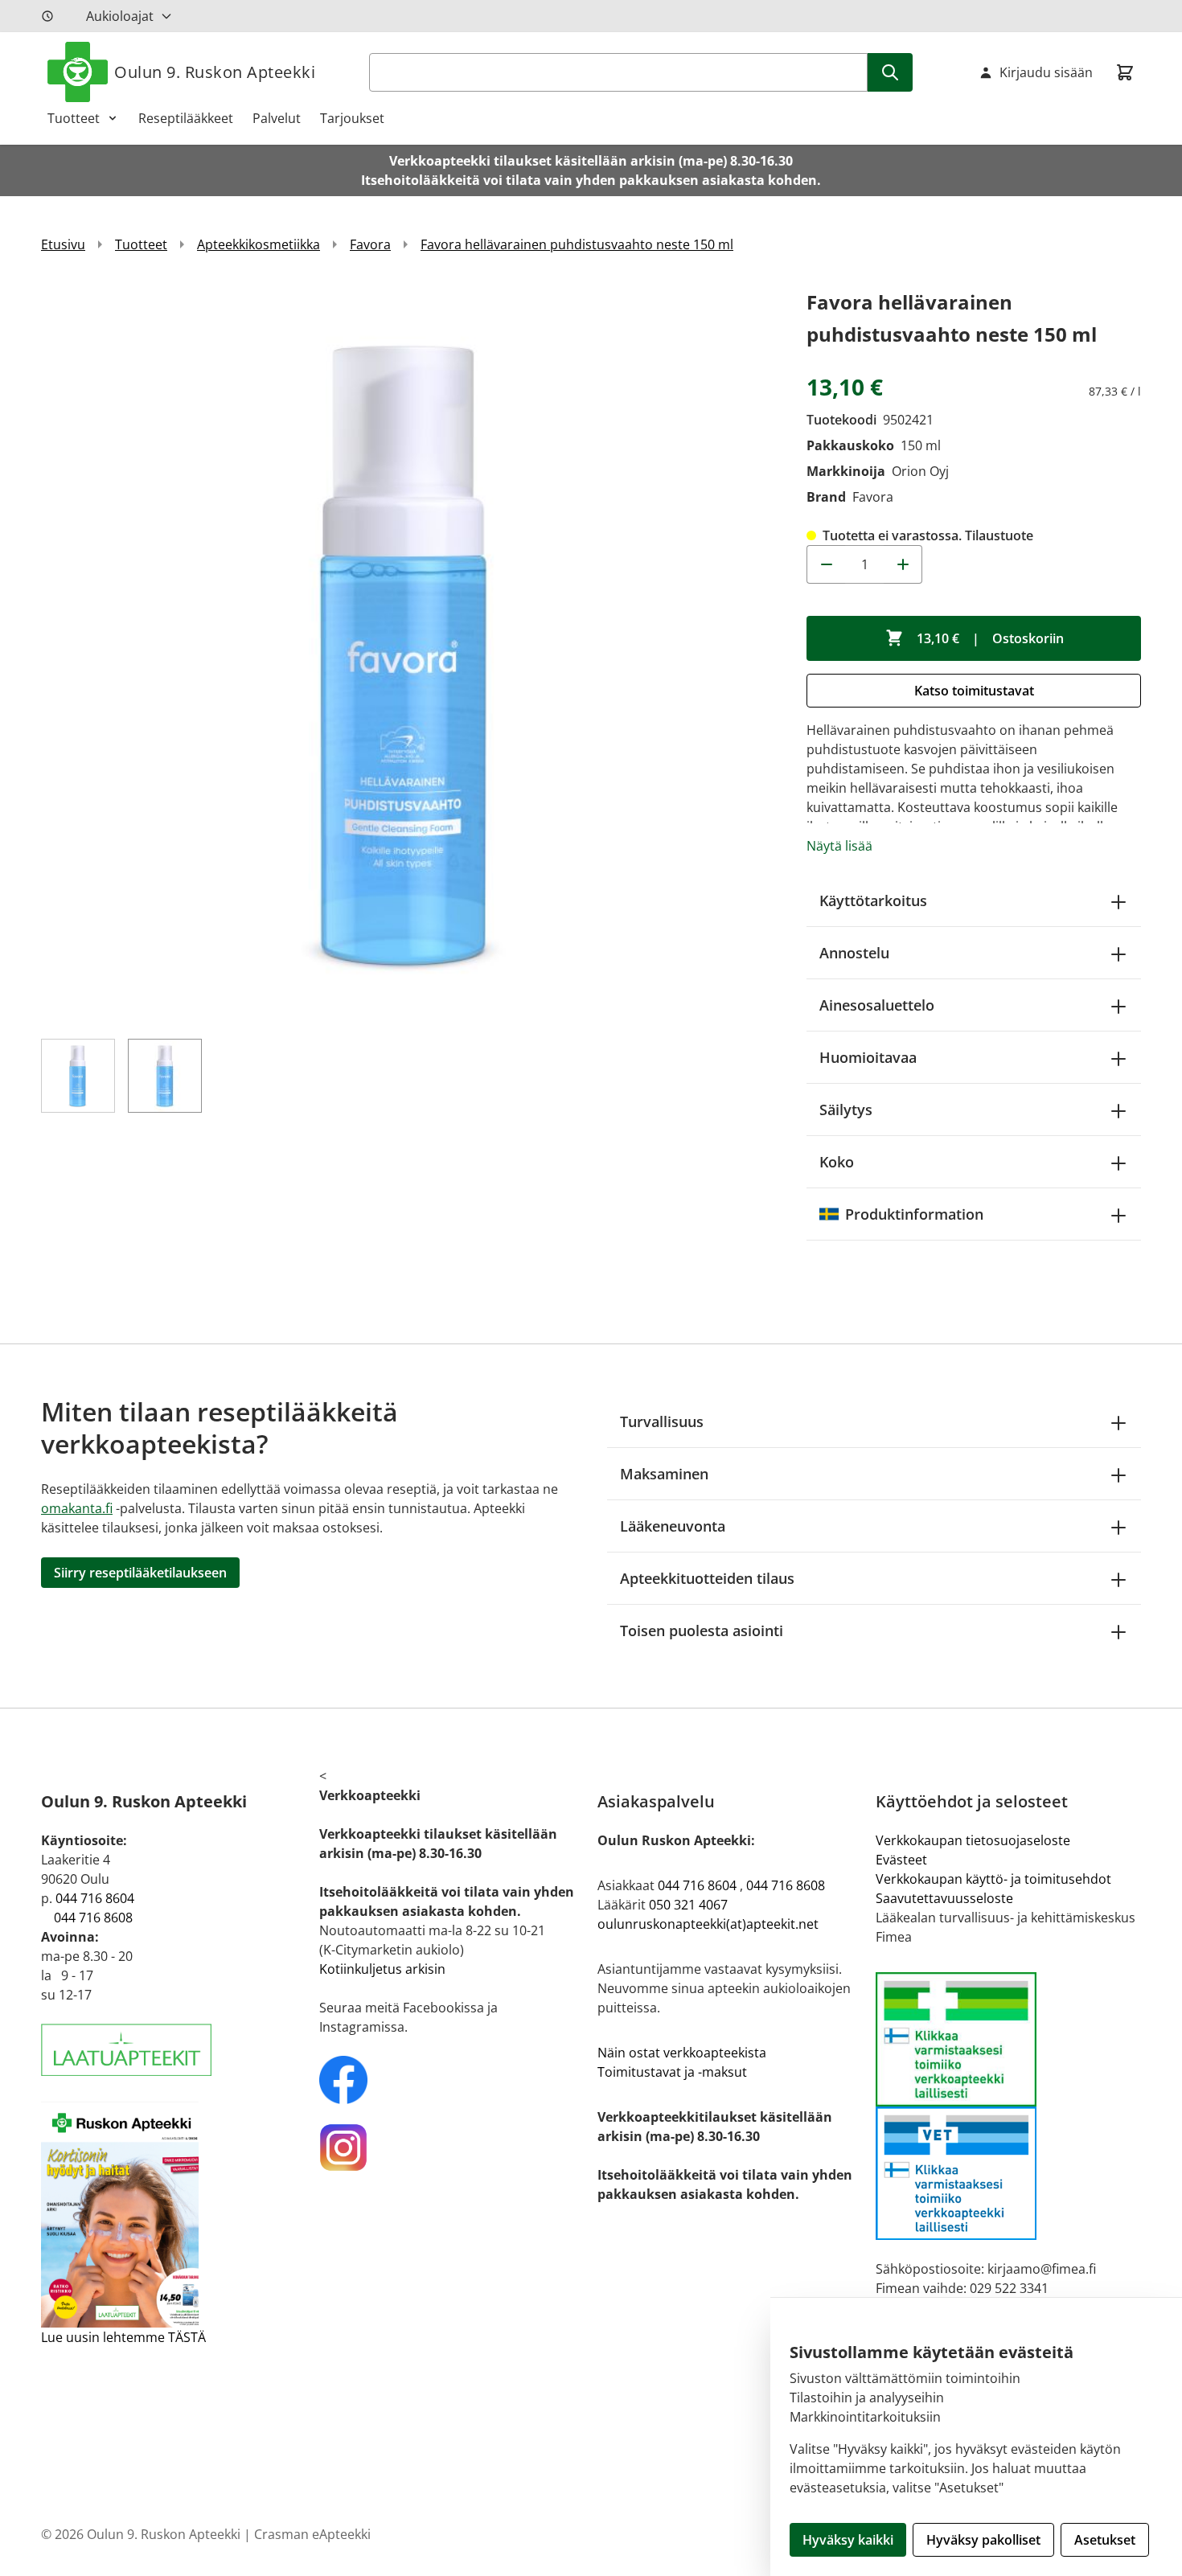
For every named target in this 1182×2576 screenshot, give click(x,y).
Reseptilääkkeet (186, 118)
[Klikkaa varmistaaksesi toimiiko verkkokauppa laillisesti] (1008, 2106)
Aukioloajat (120, 16)
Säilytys (846, 1110)
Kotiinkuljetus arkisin (382, 1969)
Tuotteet (74, 118)
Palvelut (277, 118)
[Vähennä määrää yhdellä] (826, 564)
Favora (370, 244)
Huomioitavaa (868, 1057)
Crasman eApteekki (312, 2534)
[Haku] (890, 72)
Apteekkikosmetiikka (259, 244)
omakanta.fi (77, 1508)
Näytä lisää (839, 846)
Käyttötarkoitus (873, 900)
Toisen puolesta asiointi (702, 1631)
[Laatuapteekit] (174, 2050)
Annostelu (854, 953)
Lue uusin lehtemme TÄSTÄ (123, 2337)
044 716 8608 (93, 1918)
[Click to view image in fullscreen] (408, 653)
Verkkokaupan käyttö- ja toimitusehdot (993, 1879)
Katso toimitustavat (974, 691)
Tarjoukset (352, 118)
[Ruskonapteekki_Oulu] (452, 2080)
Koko (837, 1162)
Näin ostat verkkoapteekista (682, 2053)
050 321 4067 (688, 1905)
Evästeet (901, 1860)
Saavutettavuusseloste (944, 1898)
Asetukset (1105, 2540)
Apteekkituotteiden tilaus (707, 1578)
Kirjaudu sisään (1046, 72)
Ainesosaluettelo (877, 1005)
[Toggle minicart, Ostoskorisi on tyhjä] (1125, 72)
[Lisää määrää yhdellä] (903, 564)
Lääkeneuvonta (673, 1526)
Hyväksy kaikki (848, 2540)
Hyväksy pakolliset (983, 2540)
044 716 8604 (95, 1898)
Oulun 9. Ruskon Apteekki (215, 72)
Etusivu (63, 244)
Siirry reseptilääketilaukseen (140, 1573)
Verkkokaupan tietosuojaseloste (973, 1840)
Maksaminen (664, 1474)
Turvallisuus (662, 1421)
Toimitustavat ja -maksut (672, 2072)
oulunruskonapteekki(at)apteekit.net (708, 1924)
